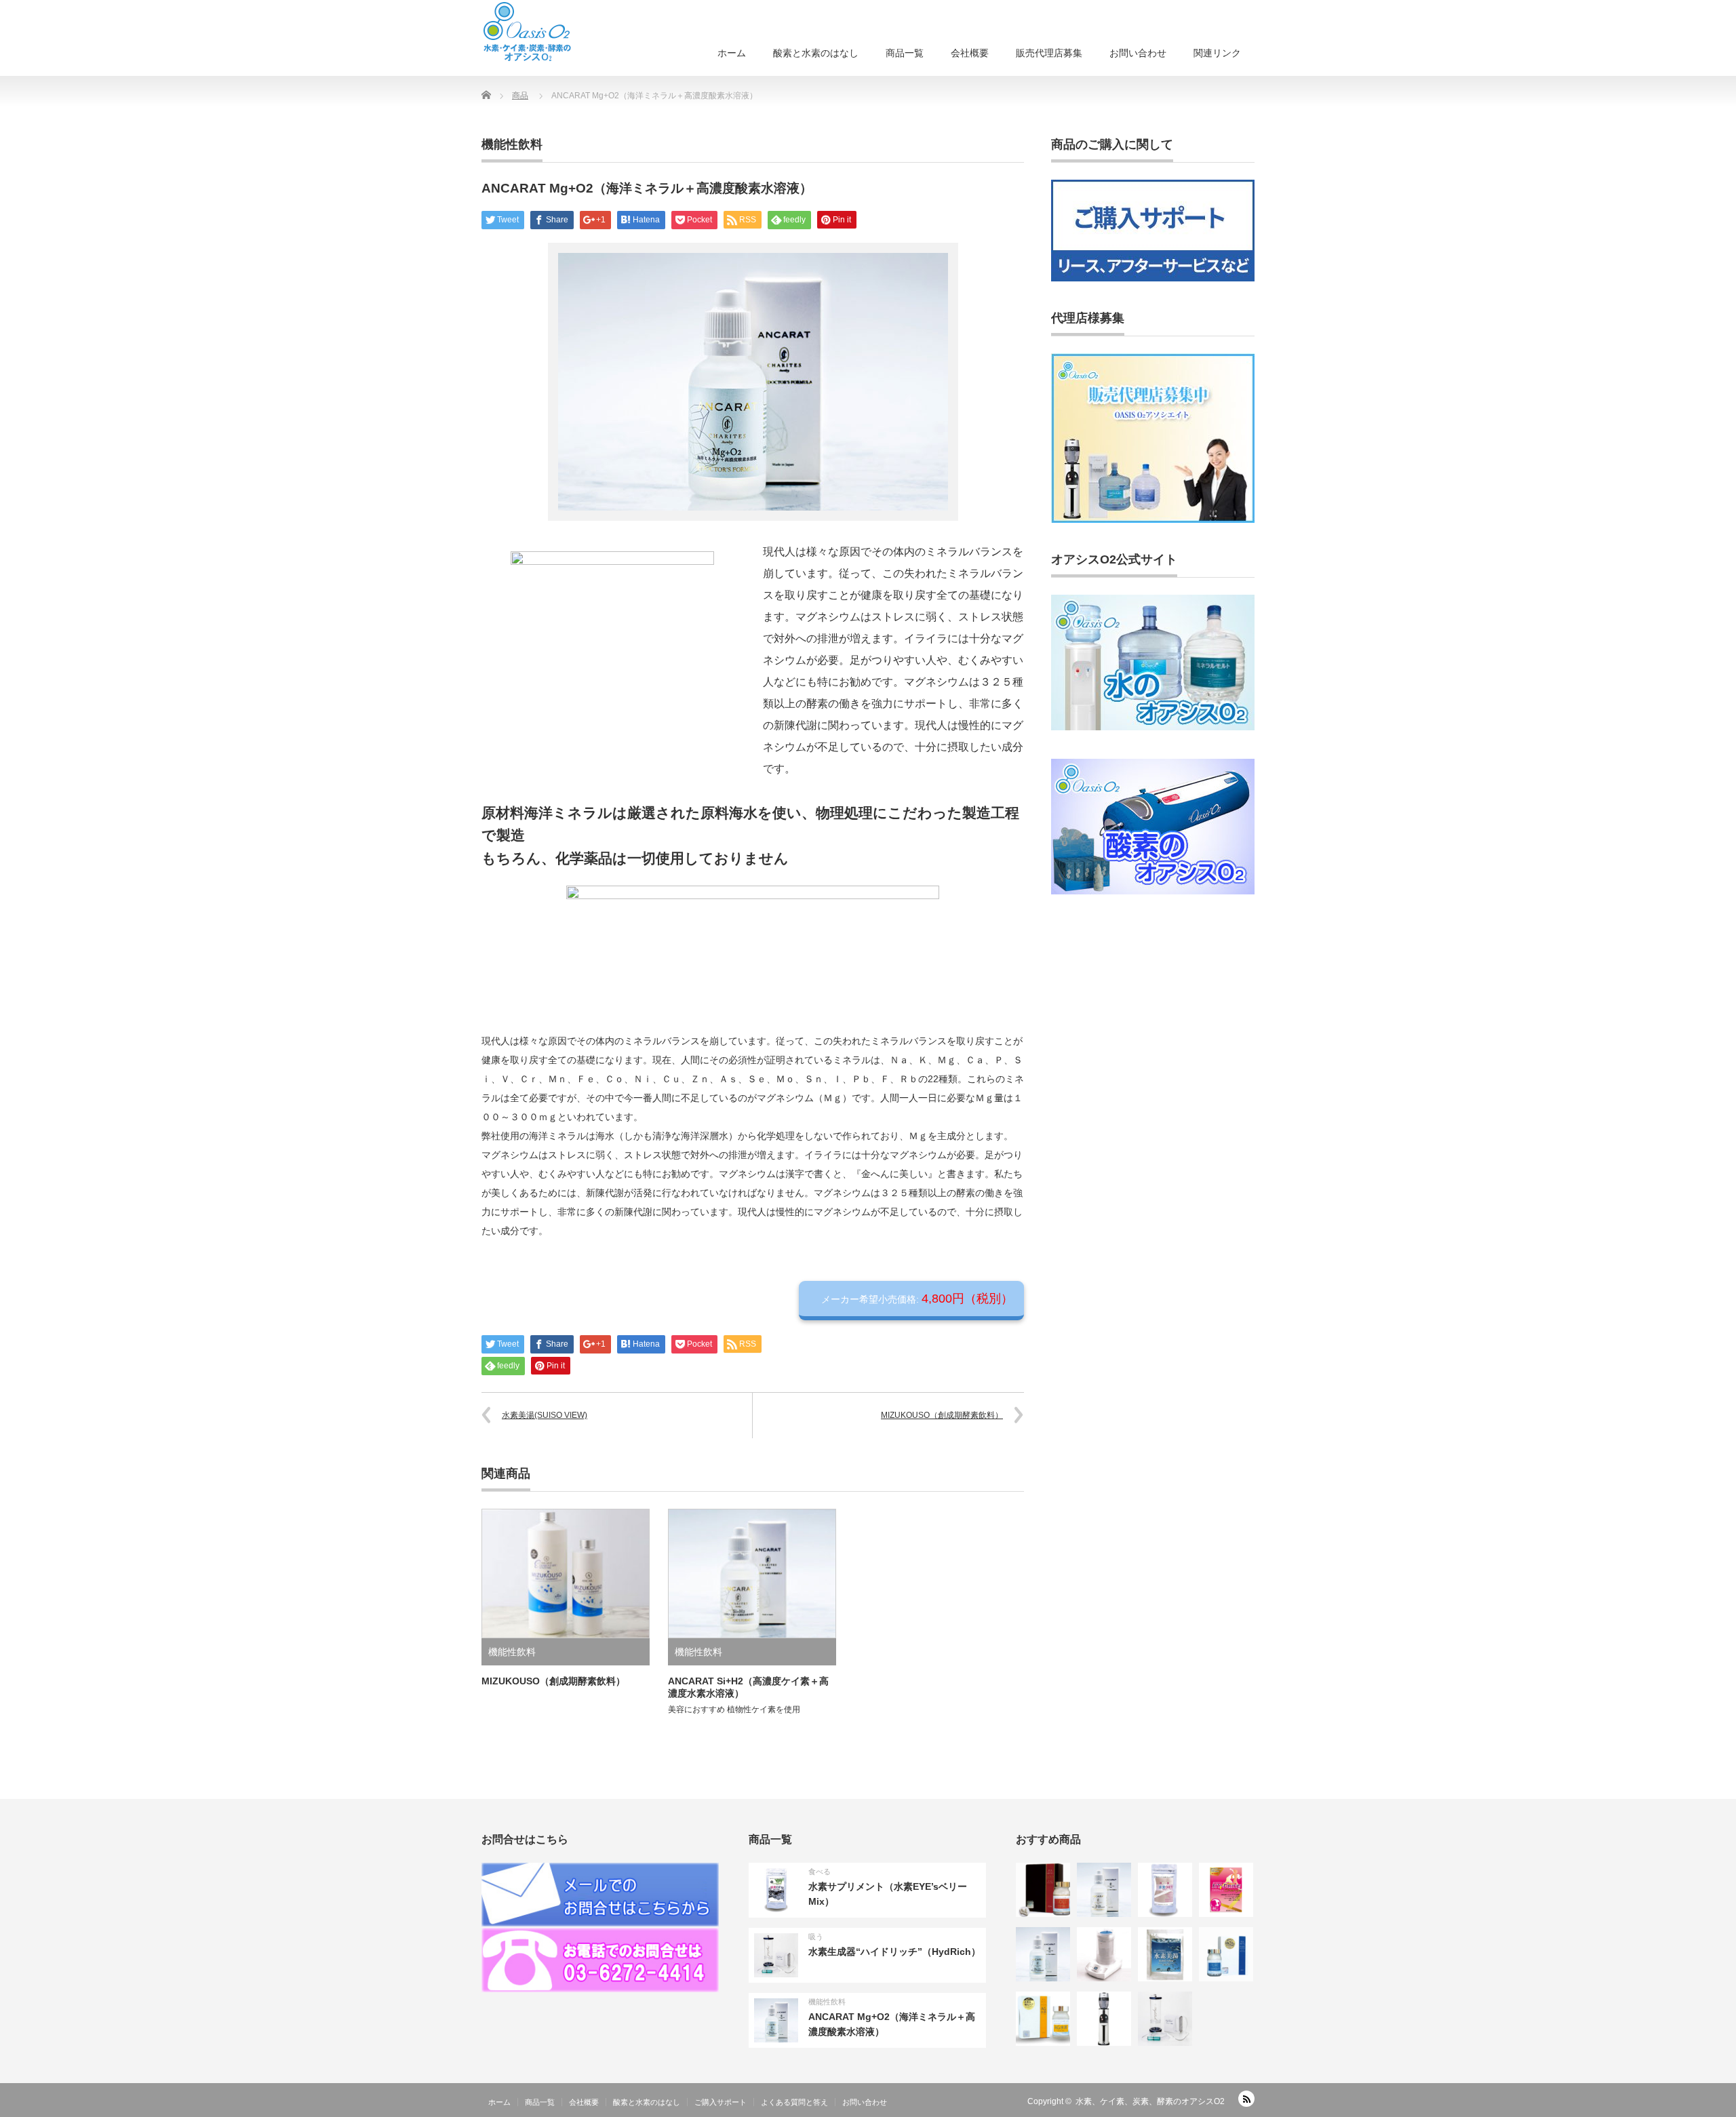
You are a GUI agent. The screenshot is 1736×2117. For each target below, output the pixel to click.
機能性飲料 (512, 144)
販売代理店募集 (1049, 53)
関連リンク (1217, 53)
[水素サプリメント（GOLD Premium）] (1043, 1890)
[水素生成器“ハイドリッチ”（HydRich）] (1165, 2019)
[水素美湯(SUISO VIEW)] (1165, 1954)
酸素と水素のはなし (816, 53)
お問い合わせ (1138, 53)
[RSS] (1246, 2099)
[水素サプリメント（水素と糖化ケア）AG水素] (1043, 2019)
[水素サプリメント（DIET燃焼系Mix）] (1165, 1890)
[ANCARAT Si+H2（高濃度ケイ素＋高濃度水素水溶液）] (1104, 1890)
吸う (816, 1937)
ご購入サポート (721, 2102)
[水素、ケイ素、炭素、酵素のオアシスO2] (527, 32)
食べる (820, 1872)
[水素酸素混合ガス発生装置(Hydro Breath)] (1104, 1954)
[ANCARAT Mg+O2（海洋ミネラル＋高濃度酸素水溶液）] (1043, 1954)
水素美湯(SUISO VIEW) (545, 1415)
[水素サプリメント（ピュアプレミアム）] (1226, 1954)
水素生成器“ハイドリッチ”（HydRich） (894, 1952)
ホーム (732, 53)
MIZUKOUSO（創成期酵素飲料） (942, 1415)
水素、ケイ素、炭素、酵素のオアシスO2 (1150, 2101)
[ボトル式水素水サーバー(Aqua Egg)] (1104, 2019)
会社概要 (970, 53)
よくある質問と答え (794, 2102)
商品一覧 (905, 53)
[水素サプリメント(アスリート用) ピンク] (1226, 1890)
